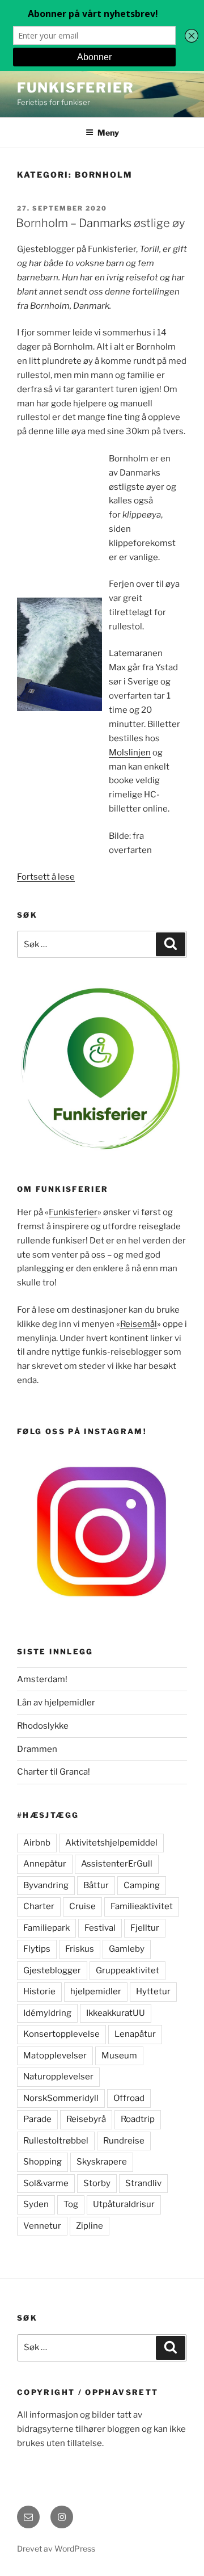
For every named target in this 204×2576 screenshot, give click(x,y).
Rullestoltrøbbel (56, 2141)
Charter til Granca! (54, 1772)
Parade (37, 2119)
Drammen (37, 1749)
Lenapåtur (135, 2034)
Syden (36, 2204)
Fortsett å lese (46, 877)
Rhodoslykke (43, 1726)
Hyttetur (153, 1991)
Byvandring (46, 1885)
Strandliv (143, 2183)
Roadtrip (138, 2119)
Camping (142, 1885)
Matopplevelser (55, 2056)
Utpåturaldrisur (124, 2204)
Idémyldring (47, 2013)
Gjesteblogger (52, 1970)
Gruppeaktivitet (127, 1970)
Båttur (96, 1885)
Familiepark (46, 1928)
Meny (108, 133)
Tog (71, 2204)
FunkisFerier (76, 88)
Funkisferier (73, 1212)
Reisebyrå (86, 2119)
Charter (39, 1906)
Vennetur (42, 2226)
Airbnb (37, 1843)
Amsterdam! (42, 1679)
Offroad (129, 2098)
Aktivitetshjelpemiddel (111, 1843)
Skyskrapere (102, 2162)
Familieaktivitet (142, 1906)
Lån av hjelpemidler (56, 1703)
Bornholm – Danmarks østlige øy (100, 223)
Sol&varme (46, 2183)
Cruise (82, 1906)
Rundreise (124, 2141)
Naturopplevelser (58, 2077)
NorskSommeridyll (61, 2098)
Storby (97, 2183)
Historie (39, 1991)
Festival (100, 1928)
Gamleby (127, 1949)
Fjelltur (145, 1928)
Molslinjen (130, 753)
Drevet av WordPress (56, 2548)
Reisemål (139, 1324)
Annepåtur (45, 1864)
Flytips (37, 1949)
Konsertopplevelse (61, 2034)
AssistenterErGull (117, 1864)
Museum (119, 2056)
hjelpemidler (96, 1991)
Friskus (80, 1949)
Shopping (42, 2162)
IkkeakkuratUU (116, 2013)
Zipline (90, 2226)
